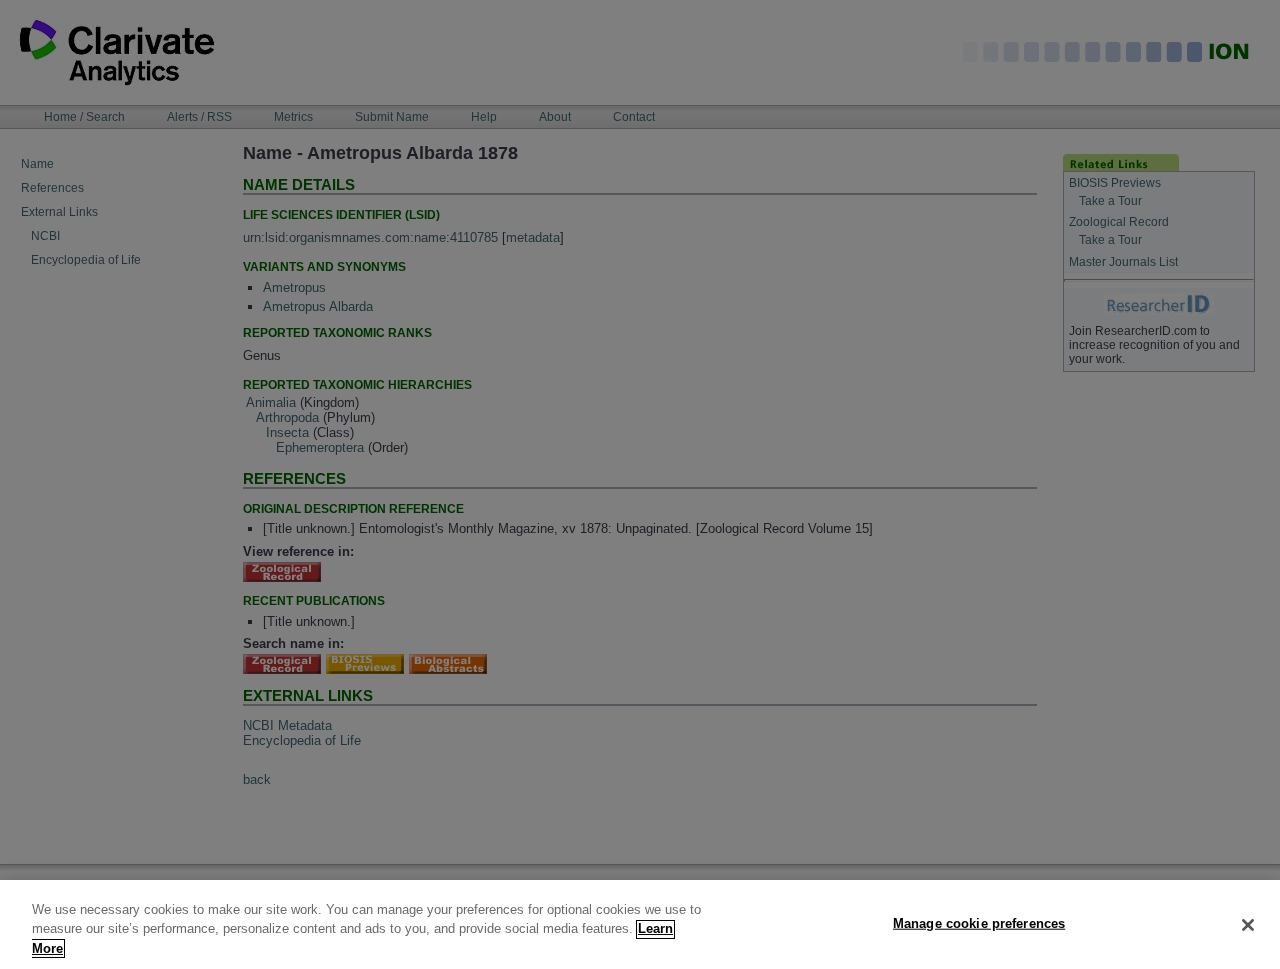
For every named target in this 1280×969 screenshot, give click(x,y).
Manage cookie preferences (979, 922)
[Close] (1248, 925)
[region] (640, 924)
